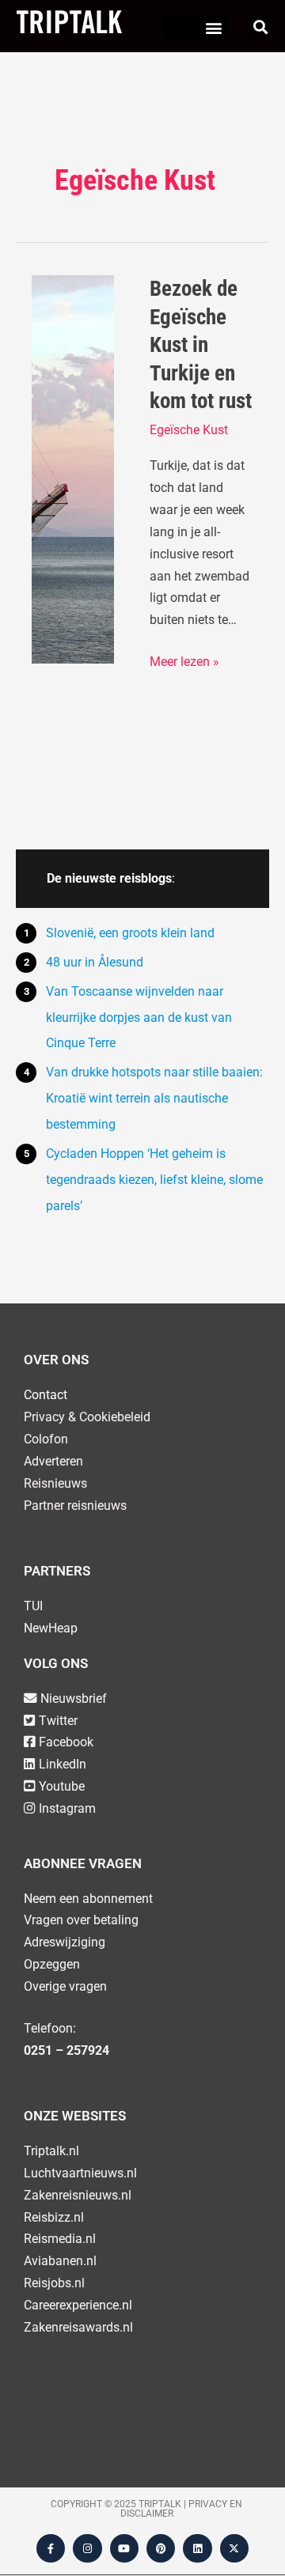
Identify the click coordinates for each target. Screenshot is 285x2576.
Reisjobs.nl (54, 2283)
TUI (33, 1606)
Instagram (67, 1808)
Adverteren (53, 1461)
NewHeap (51, 1628)
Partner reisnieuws (75, 1506)
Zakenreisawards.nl (78, 2327)
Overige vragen (65, 1986)
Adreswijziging (65, 1942)
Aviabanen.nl (60, 2261)
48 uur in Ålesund (95, 962)
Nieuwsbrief (74, 1698)
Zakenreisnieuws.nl (78, 2195)
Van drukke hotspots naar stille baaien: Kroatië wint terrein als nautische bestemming (154, 1098)
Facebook (66, 1742)
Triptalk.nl (51, 2151)
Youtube (62, 1786)
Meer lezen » (184, 660)
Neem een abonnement (88, 1899)
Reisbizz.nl (54, 2217)
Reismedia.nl (60, 2239)
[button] (214, 28)
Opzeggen (52, 1964)
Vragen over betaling (81, 1920)
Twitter (58, 1721)
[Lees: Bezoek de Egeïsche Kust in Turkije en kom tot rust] (73, 469)
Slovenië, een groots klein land (130, 933)
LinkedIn (63, 1764)
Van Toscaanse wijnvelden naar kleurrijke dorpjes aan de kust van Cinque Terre (139, 1018)
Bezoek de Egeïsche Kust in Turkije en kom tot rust (201, 345)
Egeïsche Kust (189, 430)
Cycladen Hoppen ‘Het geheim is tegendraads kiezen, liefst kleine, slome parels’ (154, 1180)
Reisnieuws (55, 1483)
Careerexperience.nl (78, 2305)
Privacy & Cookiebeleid (87, 1417)
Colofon (46, 1439)
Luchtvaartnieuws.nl (80, 2173)
